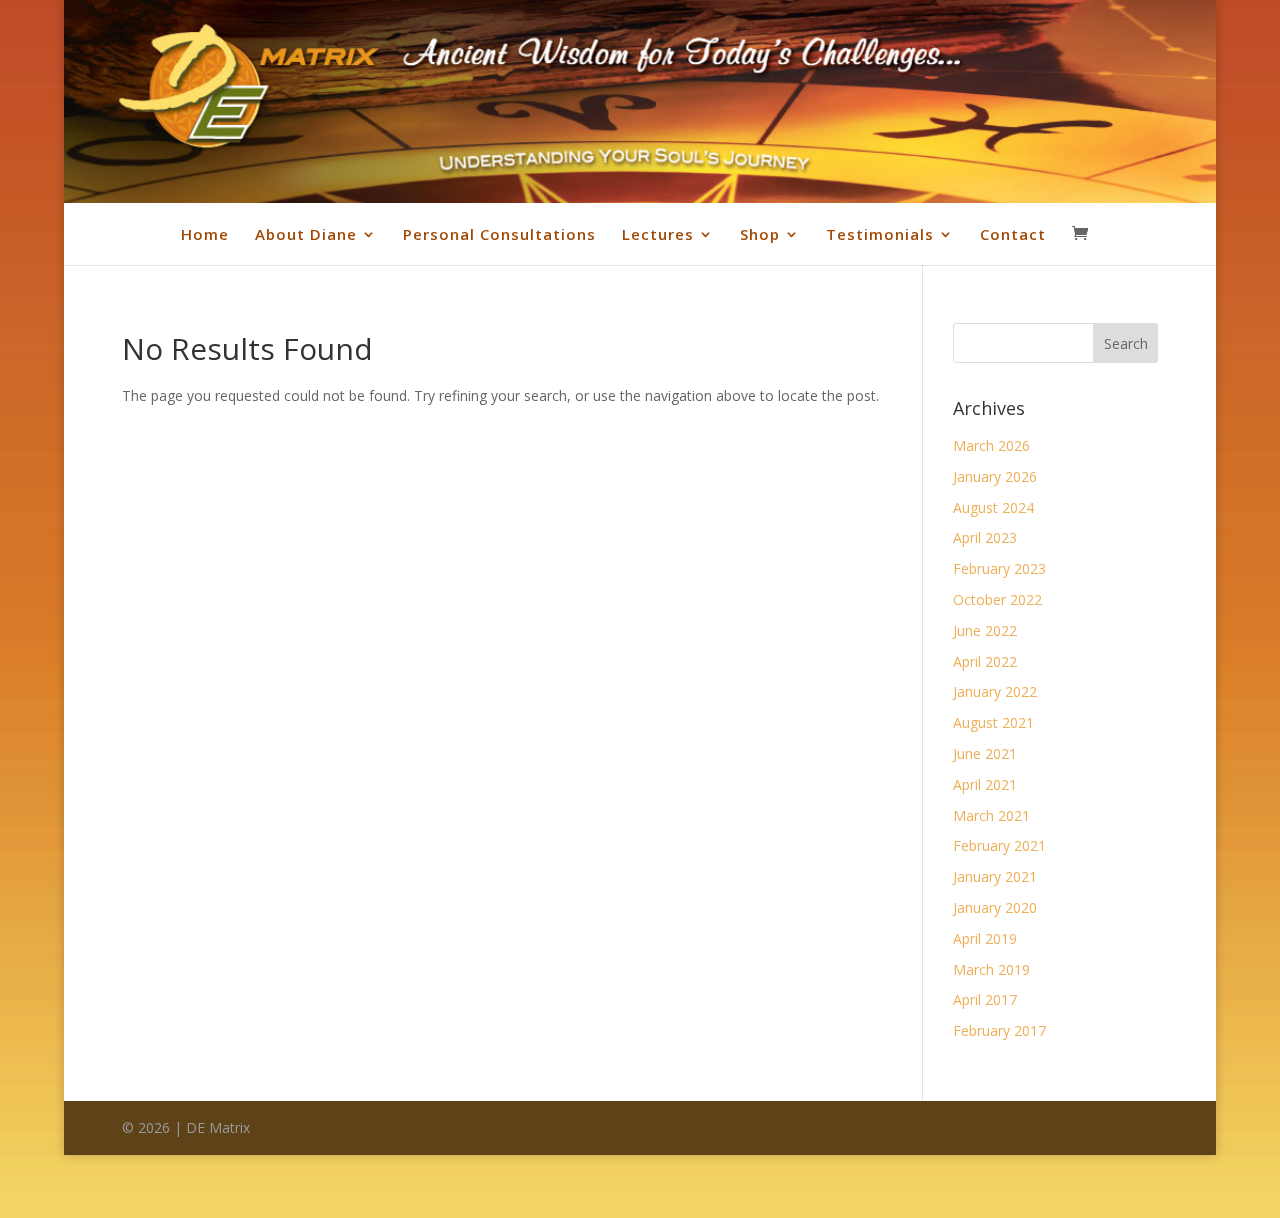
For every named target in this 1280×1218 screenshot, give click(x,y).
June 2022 (985, 630)
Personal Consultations (499, 234)
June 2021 (985, 753)
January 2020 (995, 907)
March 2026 (991, 445)
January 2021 (995, 876)
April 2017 (985, 999)
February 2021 (999, 845)
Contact (1013, 234)
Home (205, 234)
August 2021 (993, 722)
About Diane (306, 234)
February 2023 (999, 568)
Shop (760, 234)
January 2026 (995, 476)
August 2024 (993, 507)
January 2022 (995, 691)
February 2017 (999, 1030)
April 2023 (985, 537)
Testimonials (880, 234)
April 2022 (985, 661)
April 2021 (985, 784)
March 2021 (991, 815)
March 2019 (991, 969)
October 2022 (997, 599)
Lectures (658, 234)
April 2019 (985, 938)
